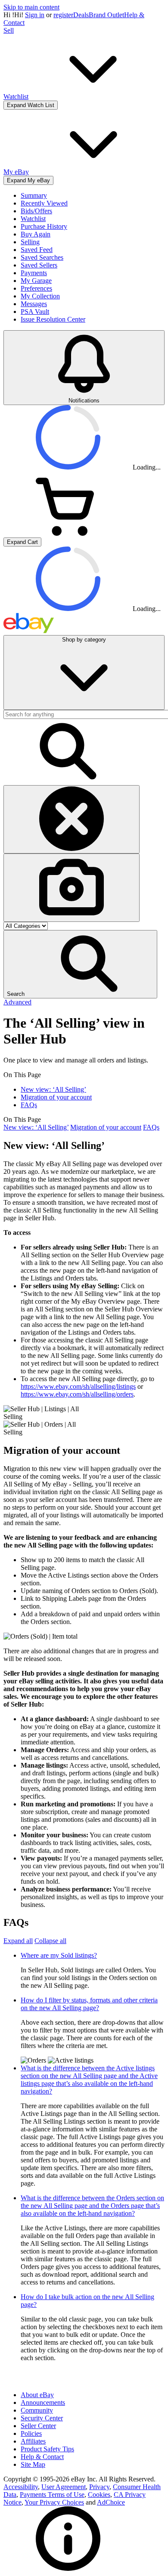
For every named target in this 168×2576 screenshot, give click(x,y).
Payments (34, 273)
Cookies (99, 2495)
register (63, 15)
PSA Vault (35, 312)
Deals (81, 15)
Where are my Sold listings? (59, 1955)
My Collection (40, 296)
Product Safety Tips (47, 2449)
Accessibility (21, 2487)
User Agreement (64, 2487)
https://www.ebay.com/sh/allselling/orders (77, 1394)
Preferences (36, 288)
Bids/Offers (36, 211)
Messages (34, 304)
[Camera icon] (72, 888)
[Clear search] (72, 819)
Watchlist (33, 219)
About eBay (37, 2395)
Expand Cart (22, 542)
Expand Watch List (31, 105)
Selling (30, 242)
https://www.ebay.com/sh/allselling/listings (78, 1386)
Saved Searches (42, 257)
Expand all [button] (18, 1941)
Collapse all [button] (50, 1941)
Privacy (99, 2487)
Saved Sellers (39, 265)
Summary (34, 195)
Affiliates (33, 2441)
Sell (9, 30)
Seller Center (38, 2426)
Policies (31, 2433)
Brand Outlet (106, 15)
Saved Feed (37, 250)
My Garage (36, 281)
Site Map (33, 2464)
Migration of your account (56, 1097)
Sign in (35, 15)
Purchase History (44, 226)
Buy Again (36, 234)
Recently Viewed (44, 203)
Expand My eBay (28, 180)
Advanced (17, 1002)
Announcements (43, 2403)
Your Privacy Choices (54, 2502)
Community (37, 2410)
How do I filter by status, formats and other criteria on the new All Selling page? (89, 2004)
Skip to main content (31, 7)
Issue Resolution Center (53, 319)
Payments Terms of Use (52, 2495)
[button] (80, 964)
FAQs (29, 1105)
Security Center (42, 2418)
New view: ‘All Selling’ (53, 1089)
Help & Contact (42, 2457)
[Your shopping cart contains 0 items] (68, 533)
